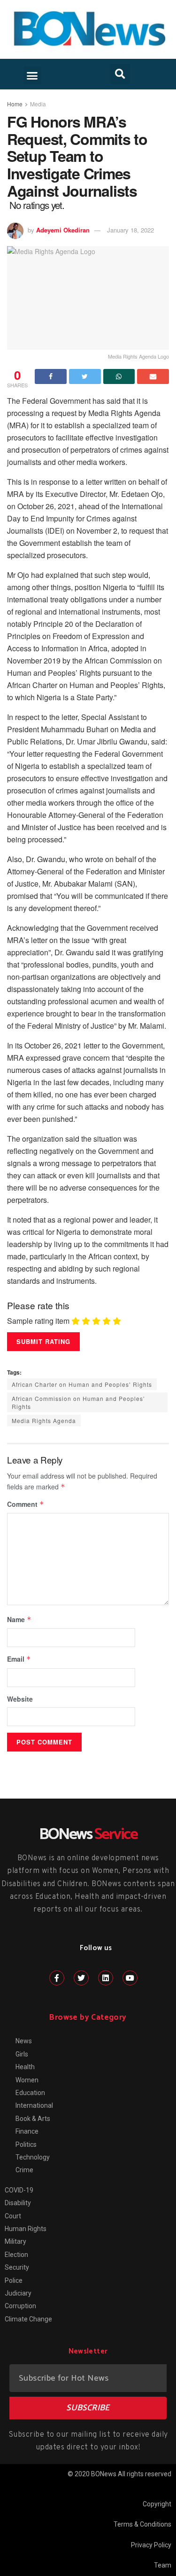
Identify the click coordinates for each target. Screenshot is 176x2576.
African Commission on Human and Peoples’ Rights (78, 1402)
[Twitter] (81, 1978)
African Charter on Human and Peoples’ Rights (82, 1384)
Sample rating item (38, 1321)
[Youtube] (130, 1978)
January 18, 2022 (130, 230)
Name (19, 1619)
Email (19, 1659)
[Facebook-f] (57, 1978)
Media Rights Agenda (44, 1420)
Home (15, 104)
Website (20, 1699)
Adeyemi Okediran (63, 230)
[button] (32, 76)
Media (38, 104)
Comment (26, 1504)
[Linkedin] (106, 1978)
